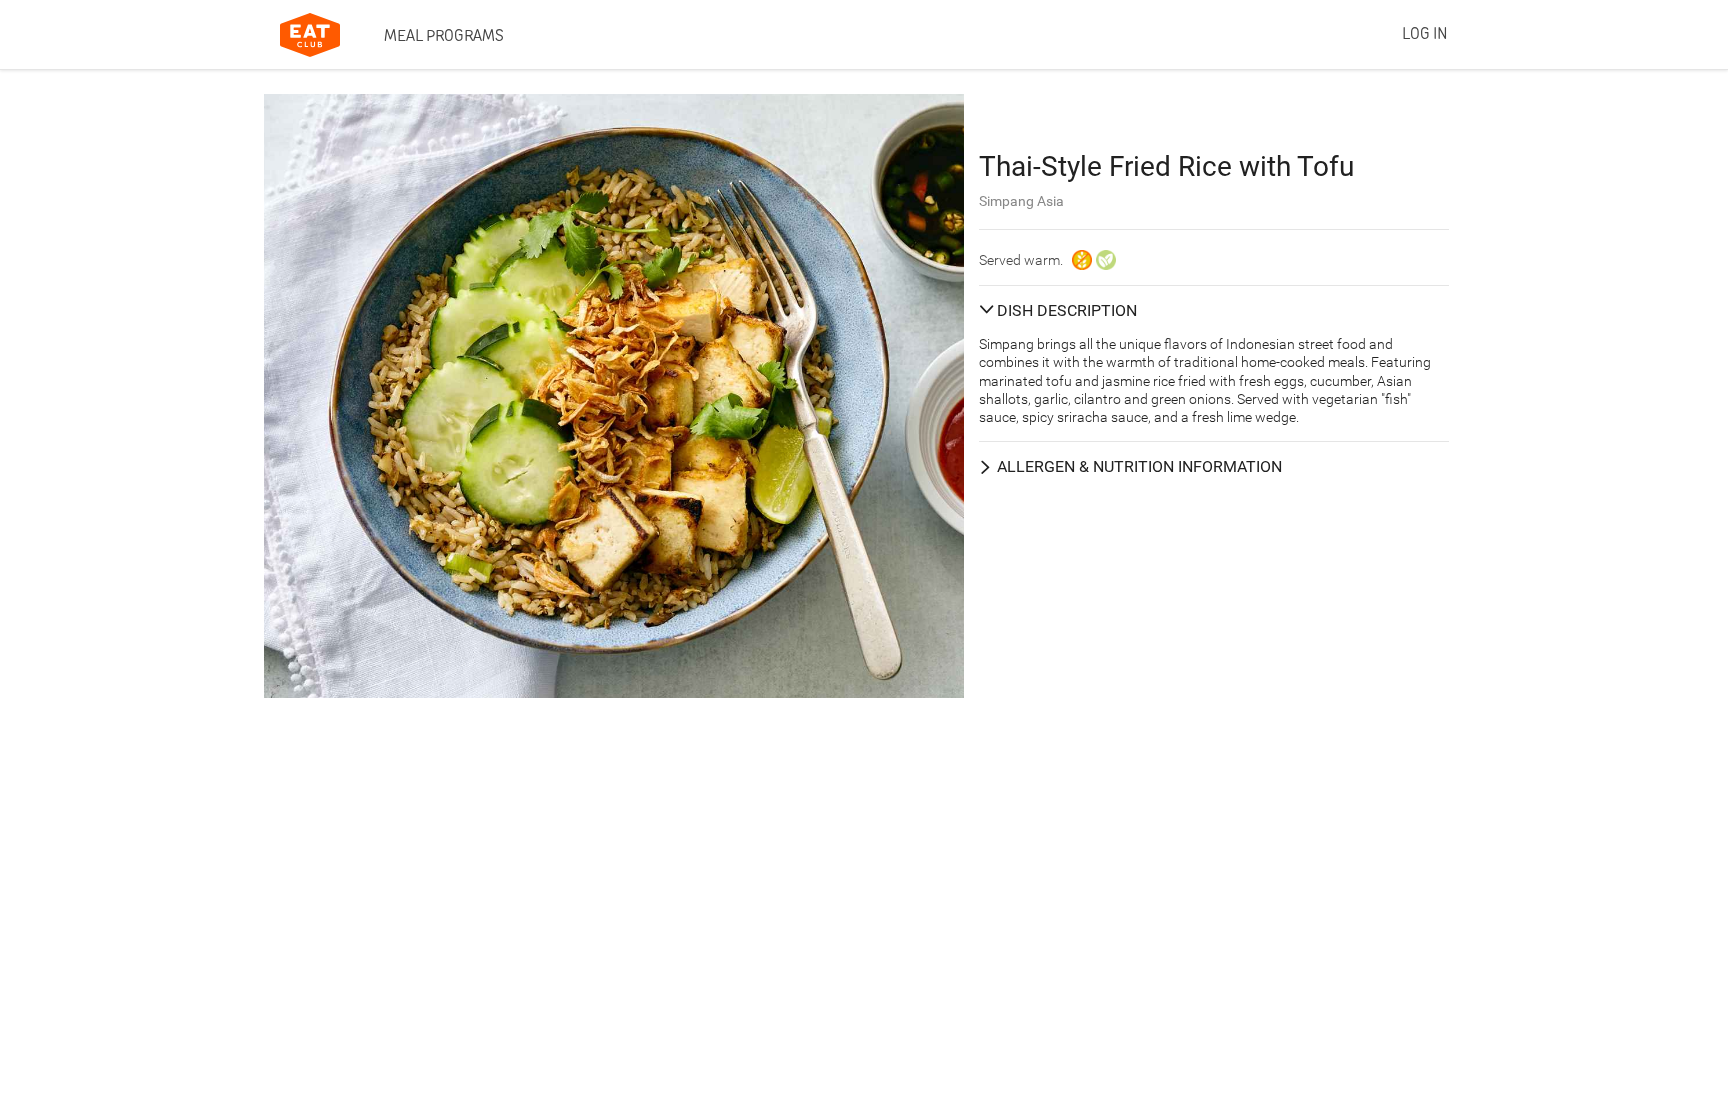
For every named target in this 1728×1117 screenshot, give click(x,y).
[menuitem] (444, 35)
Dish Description (1067, 310)
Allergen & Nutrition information (1139, 466)
